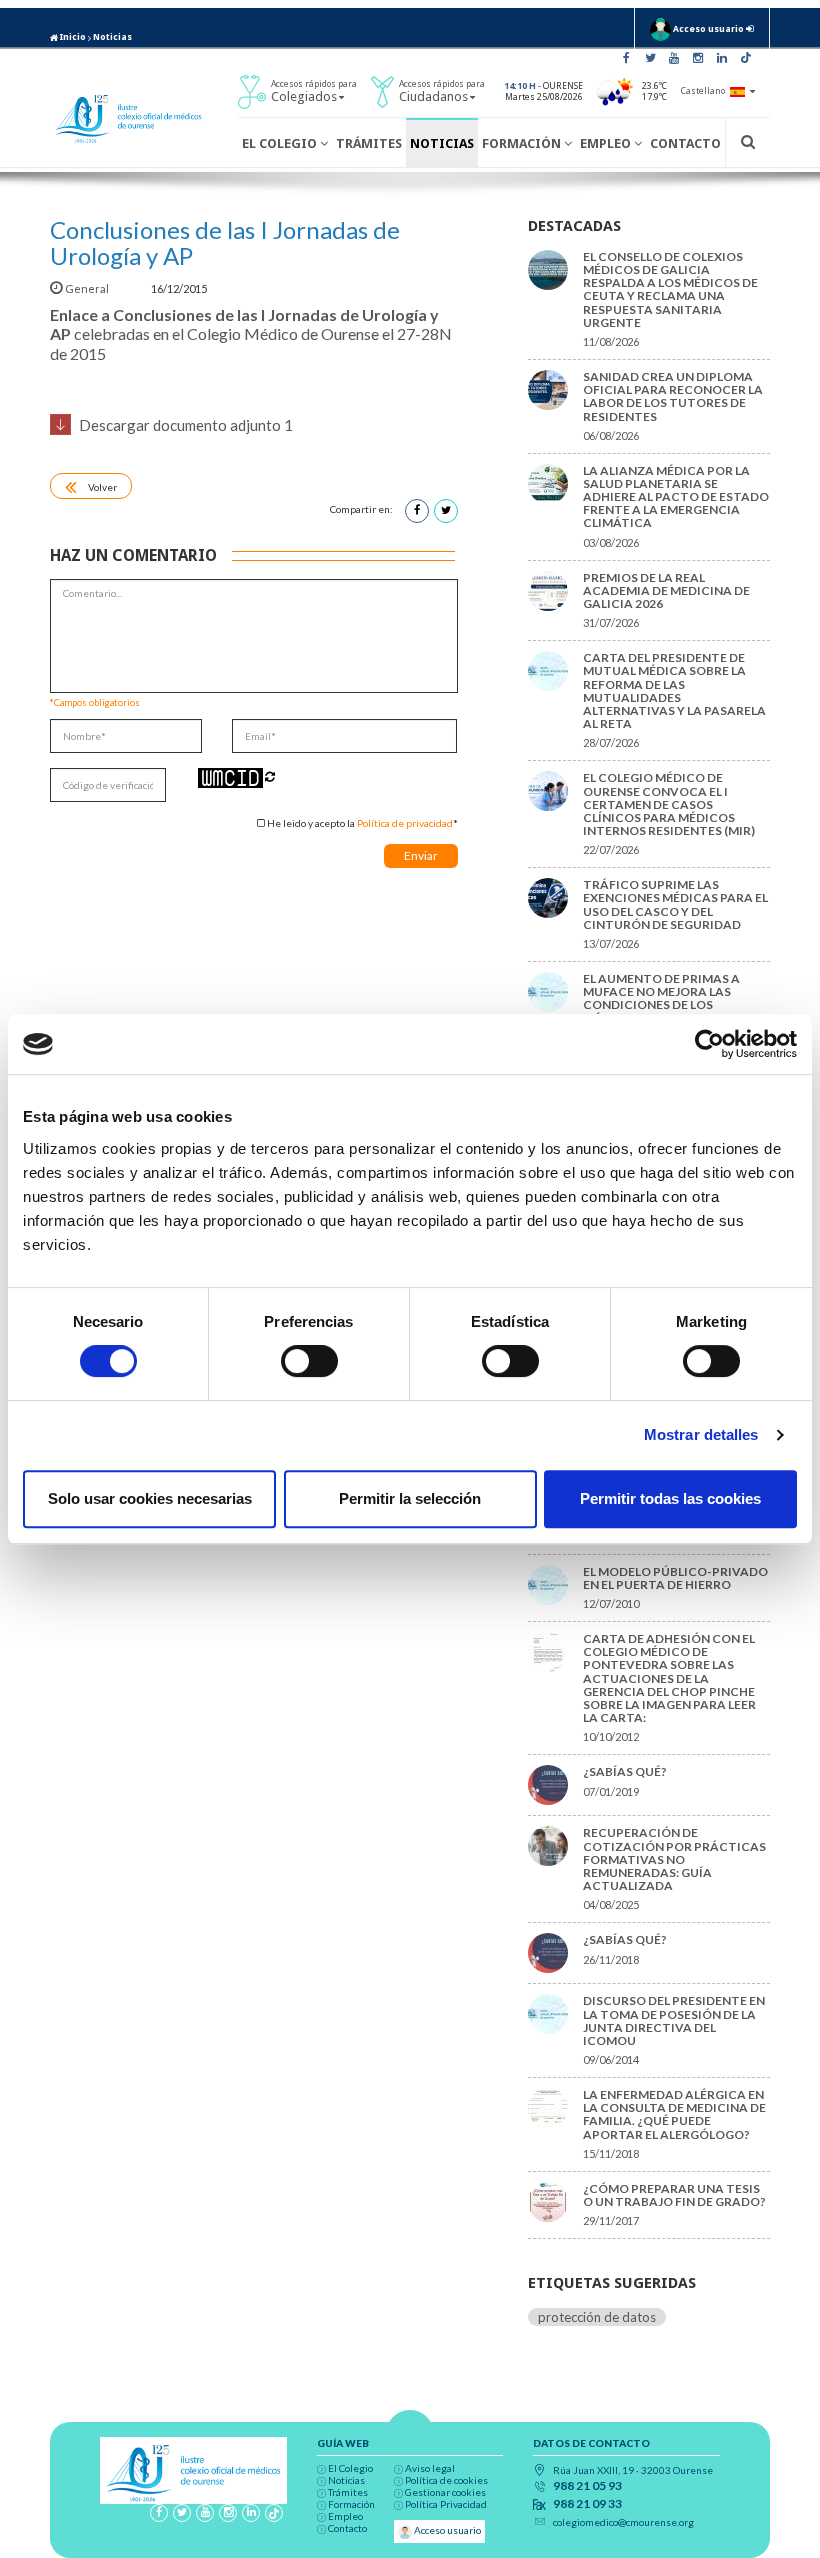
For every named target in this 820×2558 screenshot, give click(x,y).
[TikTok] (746, 58)
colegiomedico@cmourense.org (623, 2522)
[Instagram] (698, 58)
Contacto (685, 143)
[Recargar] (270, 776)
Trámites (369, 143)
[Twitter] (650, 58)
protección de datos (597, 2317)
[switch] (309, 1361)
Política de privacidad (405, 823)
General (87, 288)
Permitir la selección (410, 1498)
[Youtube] (674, 58)
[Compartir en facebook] (417, 511)
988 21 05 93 (587, 2486)
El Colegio (281, 143)
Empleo (607, 143)
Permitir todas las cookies (670, 1498)
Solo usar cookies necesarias (150, 1498)
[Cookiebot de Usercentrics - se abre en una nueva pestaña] (709, 1044)
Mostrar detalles (701, 1434)
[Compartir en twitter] (446, 511)
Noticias (112, 37)
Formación (523, 143)
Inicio (72, 37)
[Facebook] (626, 58)
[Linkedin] (722, 58)
